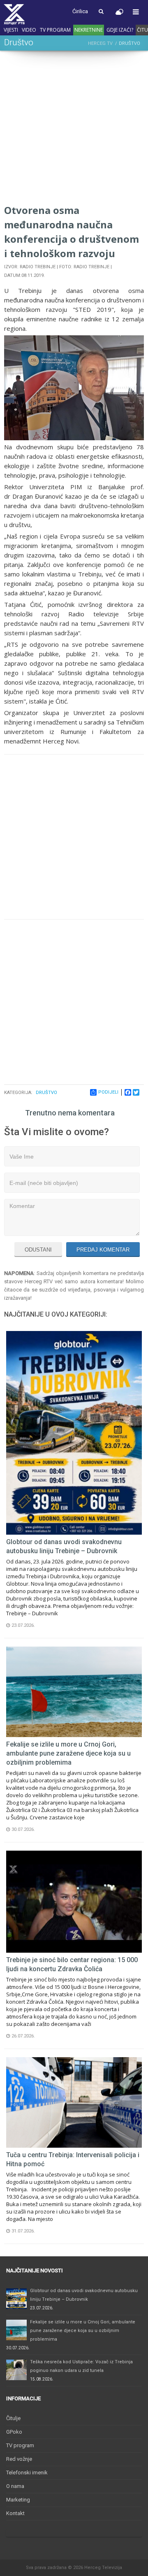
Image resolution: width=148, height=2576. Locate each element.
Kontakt (15, 2513)
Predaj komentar (103, 1250)
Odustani (38, 1250)
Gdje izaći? (120, 30)
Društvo (46, 1093)
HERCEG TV (100, 43)
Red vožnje (19, 2459)
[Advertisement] (74, 129)
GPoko (14, 2432)
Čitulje (13, 2418)
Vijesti (11, 30)
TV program (55, 30)
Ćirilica (80, 11)
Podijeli (108, 1092)
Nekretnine (89, 30)
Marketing (18, 2500)
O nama (15, 2486)
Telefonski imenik (27, 2473)
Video (29, 30)
